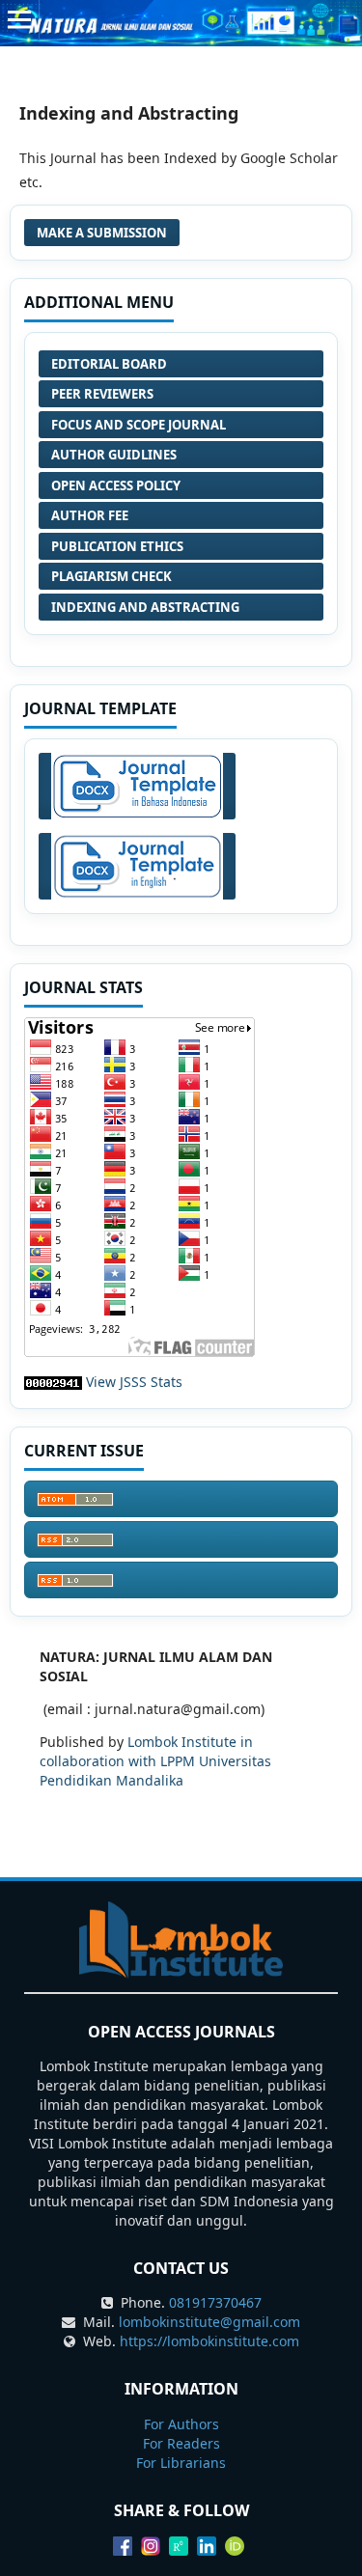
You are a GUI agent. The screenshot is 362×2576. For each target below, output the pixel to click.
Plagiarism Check (111, 576)
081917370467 (215, 2302)
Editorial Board (109, 364)
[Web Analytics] (53, 1382)
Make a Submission (102, 233)
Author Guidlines (114, 455)
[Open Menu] (19, 19)
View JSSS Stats (134, 1382)
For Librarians (181, 2463)
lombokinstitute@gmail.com (209, 2322)
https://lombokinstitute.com (209, 2341)
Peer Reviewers (102, 394)
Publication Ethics (117, 546)
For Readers (181, 2443)
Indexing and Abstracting (145, 607)
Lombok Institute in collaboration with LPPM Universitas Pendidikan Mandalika (155, 1761)
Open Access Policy (116, 485)
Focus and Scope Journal (139, 425)
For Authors (181, 2424)
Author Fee (90, 515)
